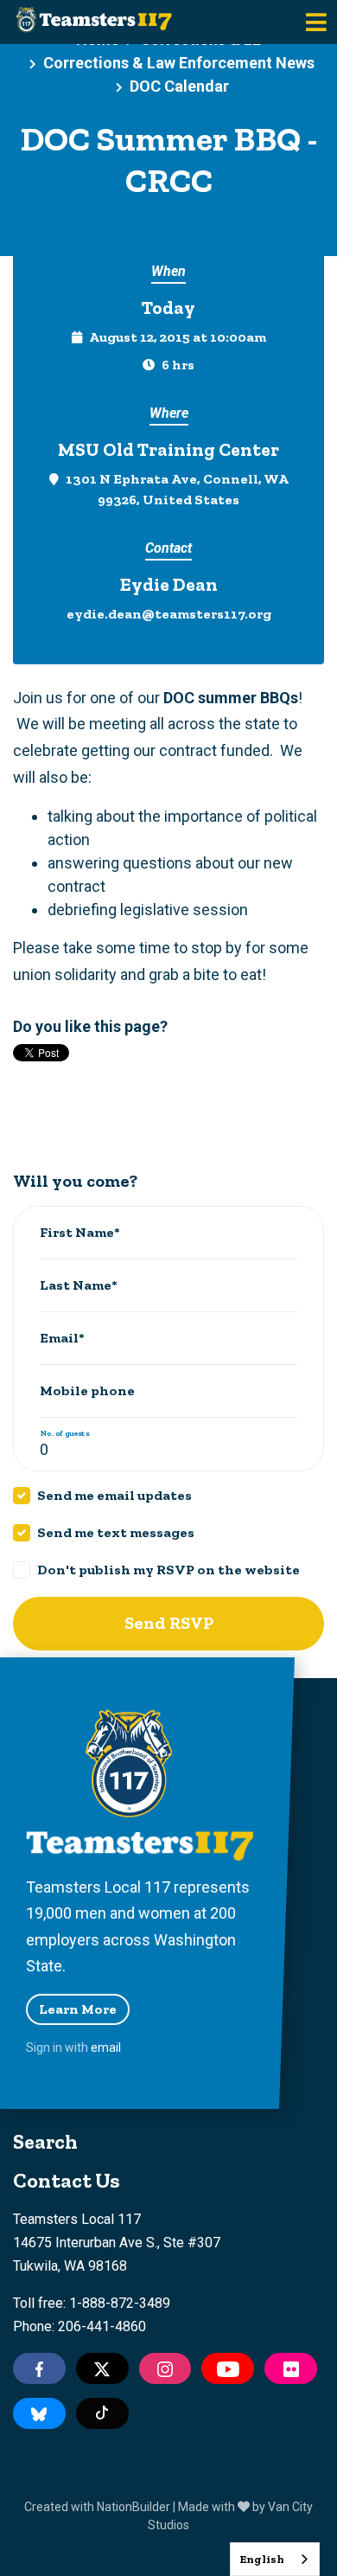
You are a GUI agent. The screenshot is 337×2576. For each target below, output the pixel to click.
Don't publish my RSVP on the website (168, 1570)
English (262, 2559)
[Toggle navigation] (316, 22)
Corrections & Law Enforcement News (179, 63)
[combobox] (275, 2559)
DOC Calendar (179, 86)
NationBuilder (134, 2507)
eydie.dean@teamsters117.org (169, 614)
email (106, 2047)
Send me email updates (114, 1495)
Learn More (78, 2009)
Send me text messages (116, 1532)
